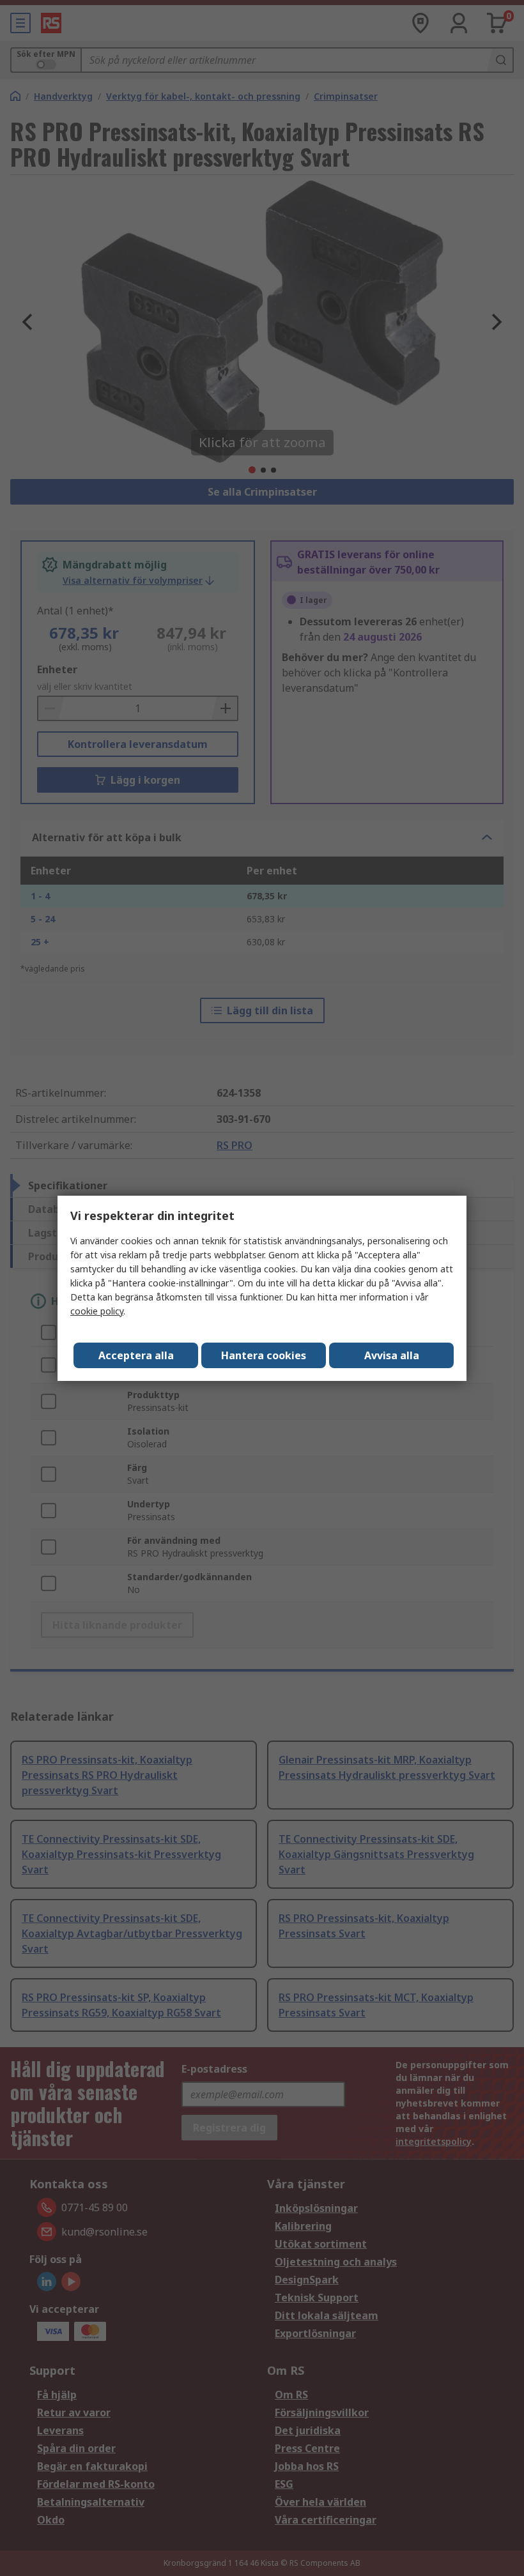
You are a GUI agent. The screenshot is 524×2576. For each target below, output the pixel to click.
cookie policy (97, 1311)
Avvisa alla (392, 1355)
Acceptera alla (136, 1355)
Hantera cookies (264, 1355)
